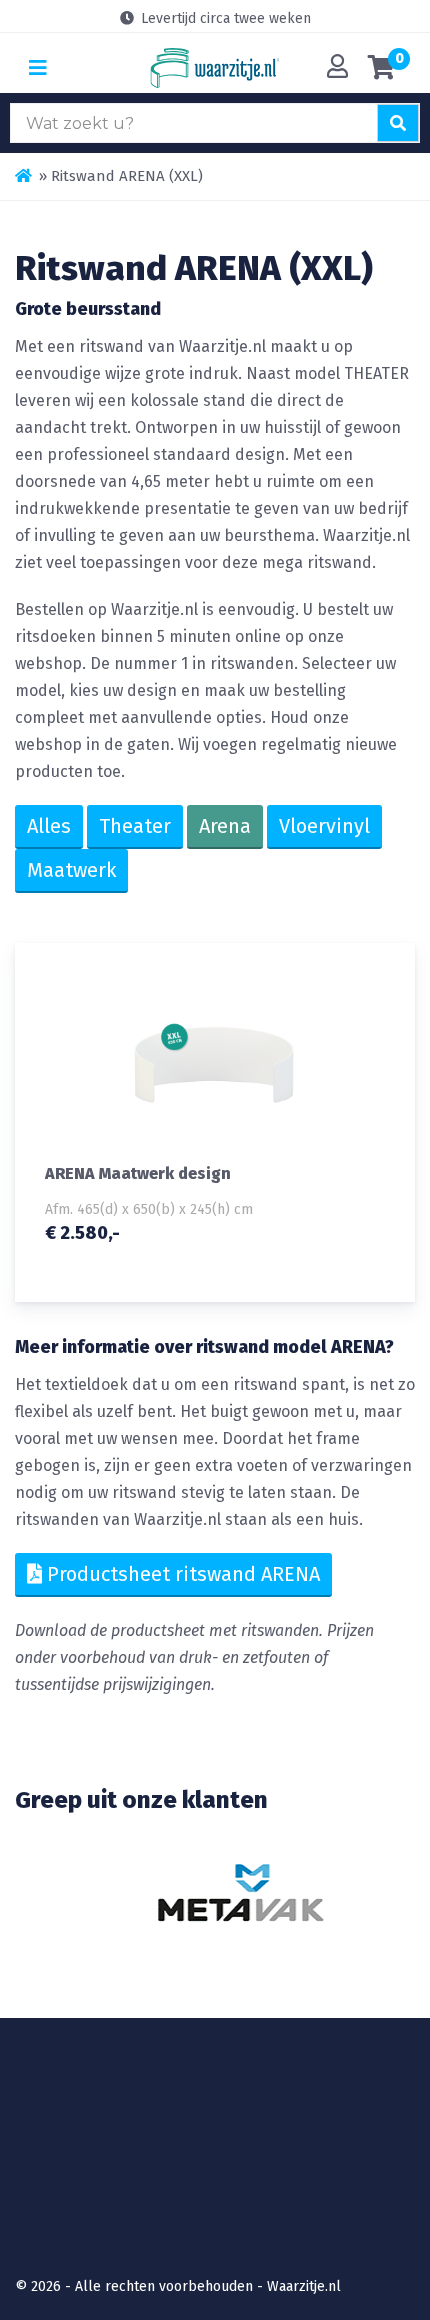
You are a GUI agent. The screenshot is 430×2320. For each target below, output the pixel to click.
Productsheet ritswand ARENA (181, 1574)
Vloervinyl (324, 826)
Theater (135, 826)
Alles (49, 826)
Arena (225, 826)
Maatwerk (71, 870)
